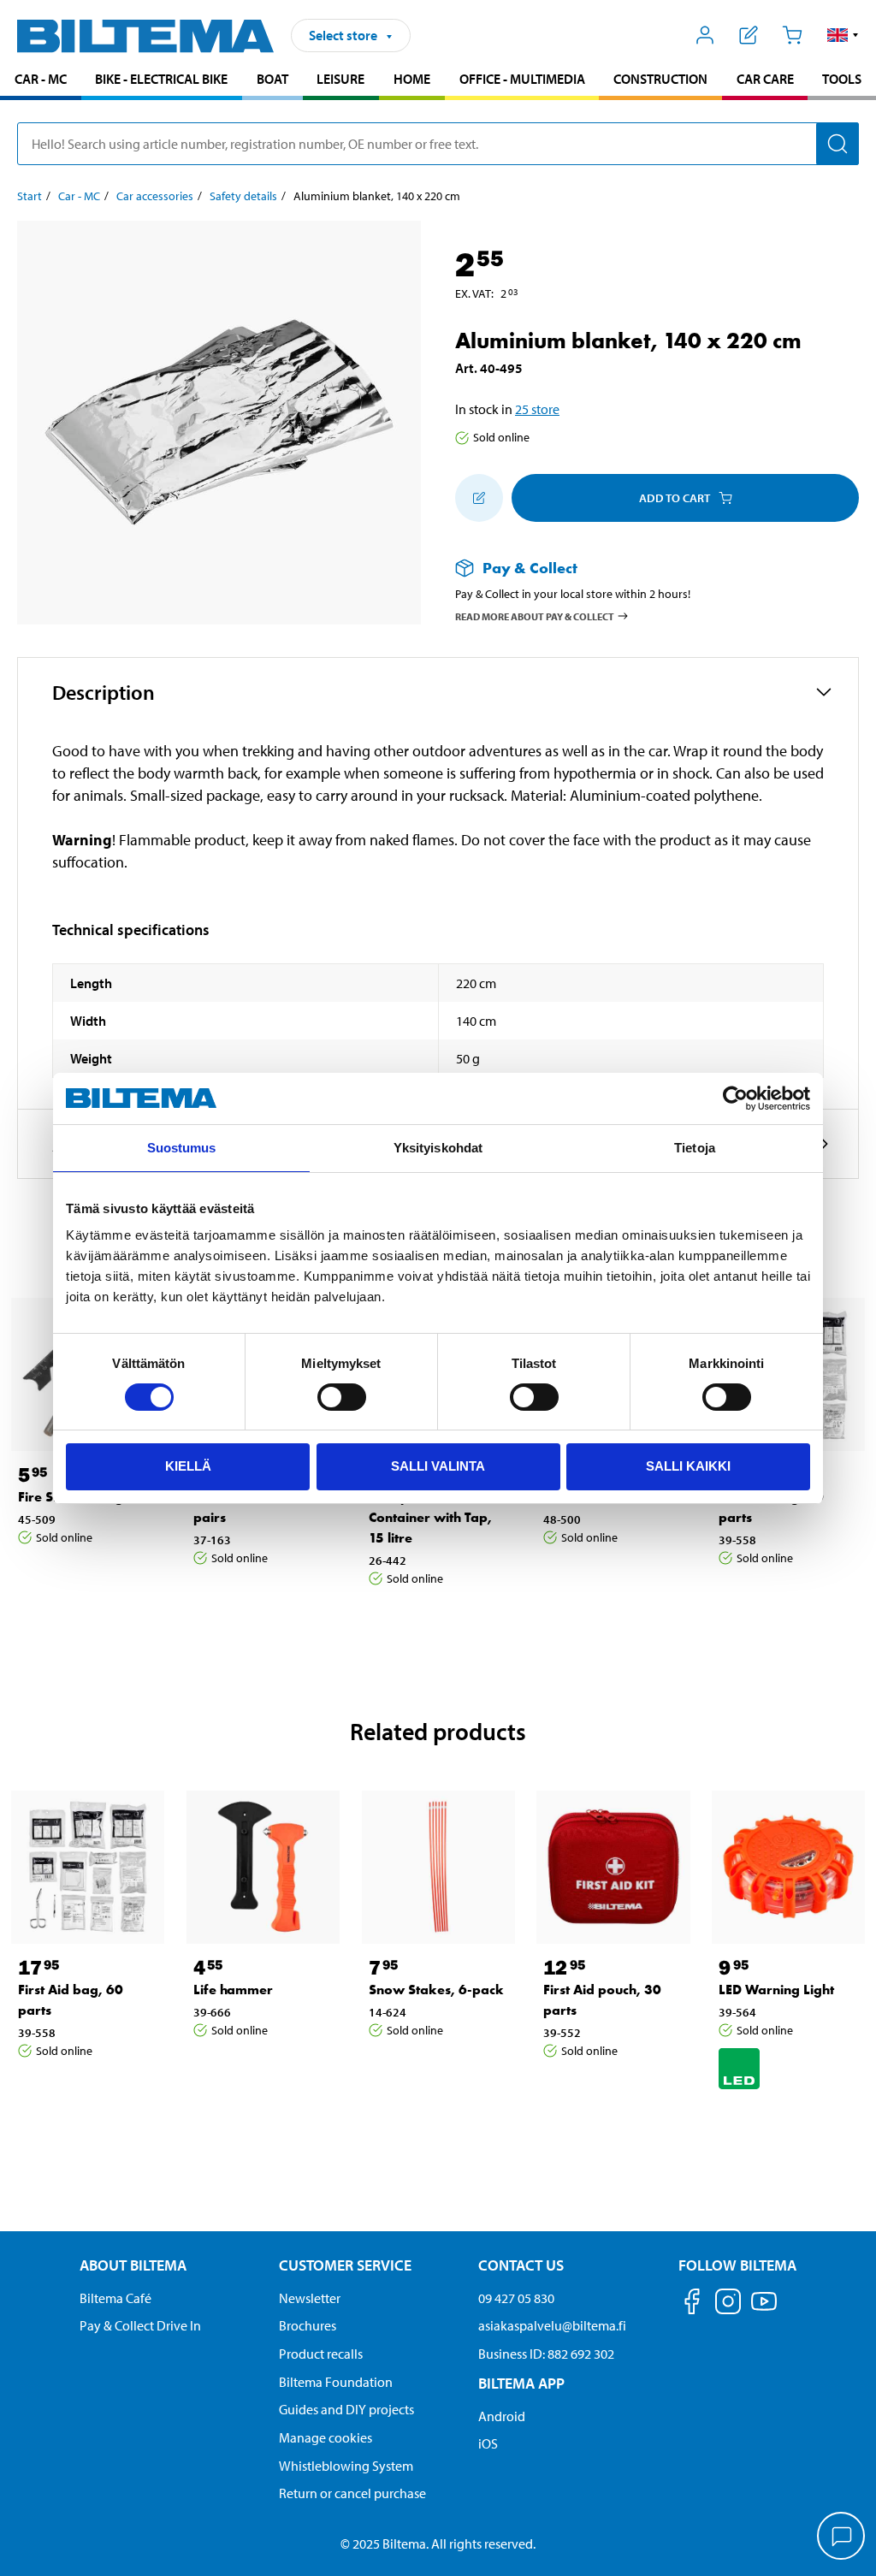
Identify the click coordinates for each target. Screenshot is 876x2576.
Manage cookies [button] (326, 2437)
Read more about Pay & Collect (535, 616)
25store (537, 409)
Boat (272, 79)
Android (502, 2416)
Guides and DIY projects (346, 2409)
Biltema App (521, 2383)
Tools (842, 79)
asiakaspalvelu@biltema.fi (552, 2325)
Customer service (345, 2265)
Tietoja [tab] (695, 1148)
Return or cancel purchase (352, 2493)
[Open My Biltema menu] (705, 35)
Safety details (243, 196)
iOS (488, 2443)
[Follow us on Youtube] (764, 2310)
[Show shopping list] (749, 35)
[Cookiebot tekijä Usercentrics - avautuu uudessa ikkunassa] (735, 1099)
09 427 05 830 (516, 2298)
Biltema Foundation (336, 2382)
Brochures (308, 2325)
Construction (660, 79)
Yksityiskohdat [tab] (438, 1148)
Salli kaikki (688, 1466)
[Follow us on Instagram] (728, 2304)
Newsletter (310, 2298)
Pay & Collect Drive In (140, 2325)
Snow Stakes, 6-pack (436, 1990)
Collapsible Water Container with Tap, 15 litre (430, 1517)
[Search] (838, 144)
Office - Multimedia (522, 79)
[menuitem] (41, 81)
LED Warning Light (776, 1990)
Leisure (340, 79)
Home (412, 79)
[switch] (342, 1397)
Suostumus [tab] (182, 1148)
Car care (765, 79)
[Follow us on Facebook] (692, 2304)
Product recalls (321, 2354)
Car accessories (155, 196)
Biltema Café (115, 2298)
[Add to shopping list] (479, 498)
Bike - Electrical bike (161, 79)
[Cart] (792, 35)
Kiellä (188, 1466)
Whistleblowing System (346, 2466)
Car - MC (41, 79)
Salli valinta (438, 1466)
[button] (843, 35)
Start (30, 196)
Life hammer (233, 1990)
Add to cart (675, 498)
